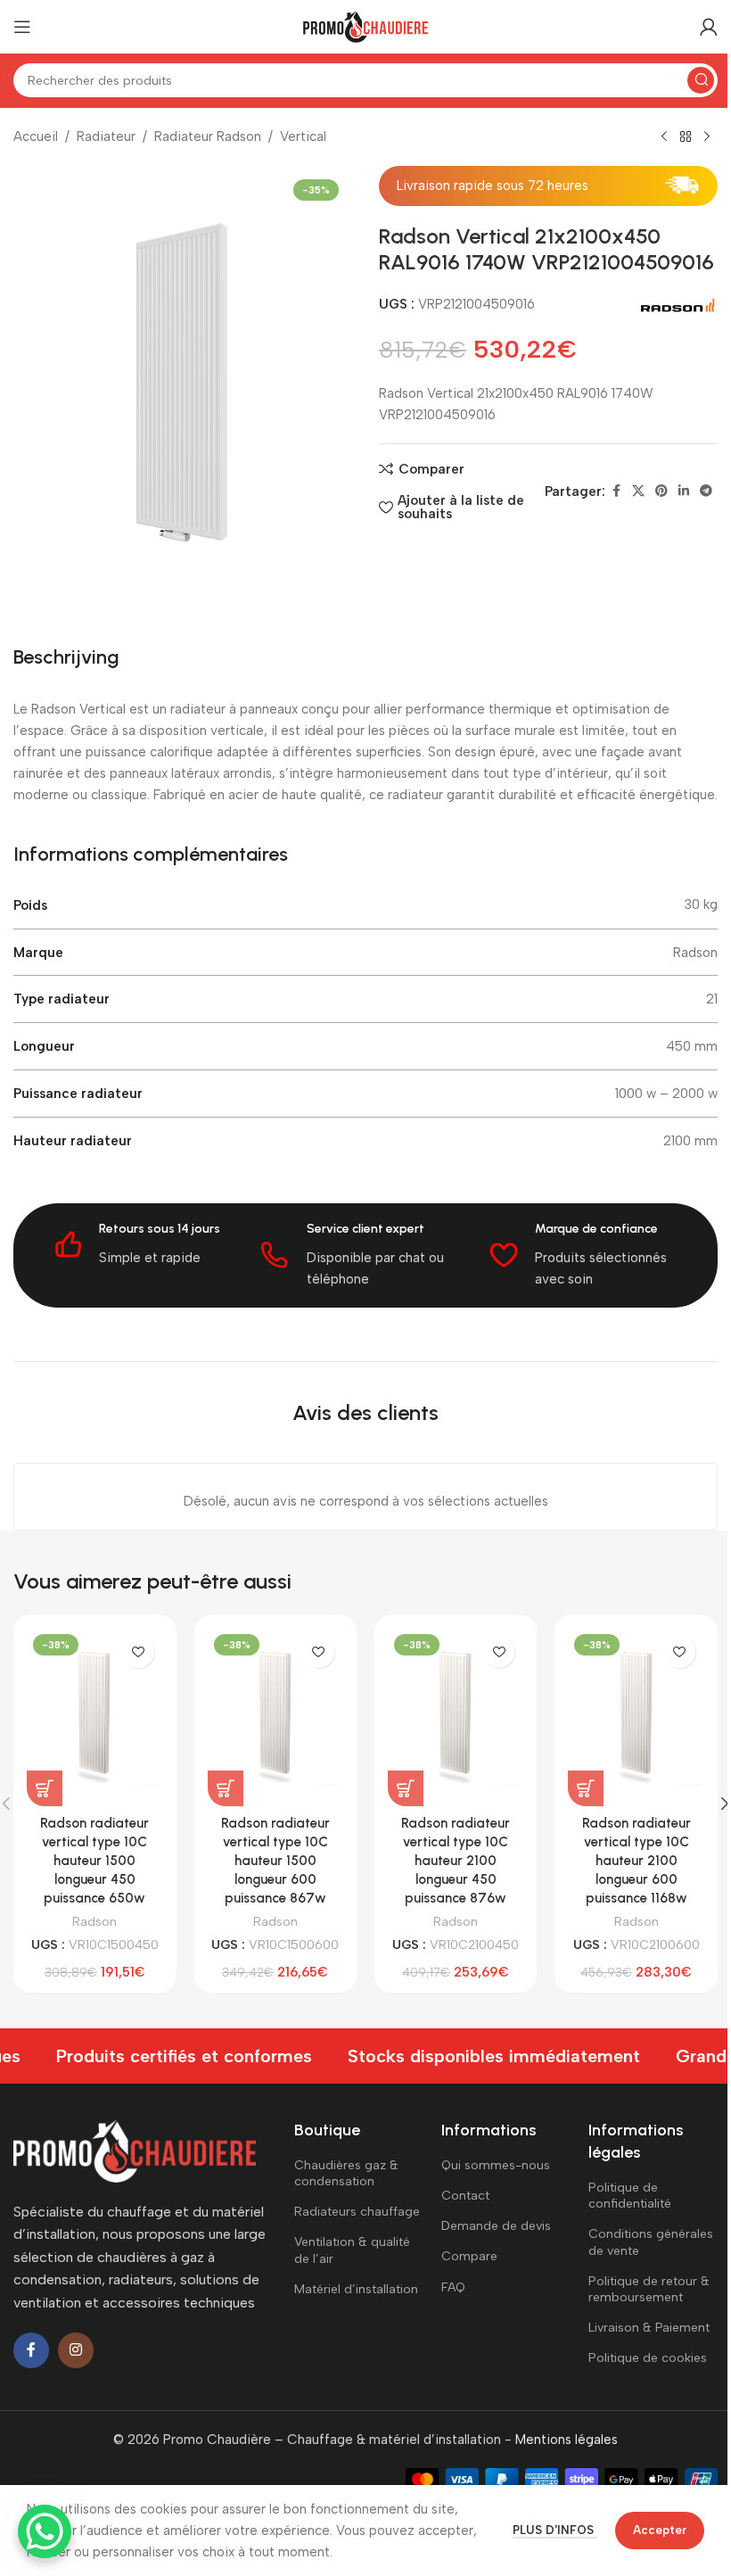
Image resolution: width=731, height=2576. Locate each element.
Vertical (303, 136)
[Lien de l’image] (135, 2150)
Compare (469, 2256)
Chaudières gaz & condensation (346, 2173)
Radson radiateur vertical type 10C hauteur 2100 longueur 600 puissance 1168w (637, 1861)
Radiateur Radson (208, 136)
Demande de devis (496, 2226)
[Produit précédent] (664, 137)
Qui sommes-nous (496, 2165)
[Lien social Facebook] (616, 491)
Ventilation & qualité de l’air (352, 2250)
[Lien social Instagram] (76, 2350)
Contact (465, 2196)
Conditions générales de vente (651, 2242)
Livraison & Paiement (649, 2328)
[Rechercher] (701, 80)
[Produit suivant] (707, 137)
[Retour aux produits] (686, 137)
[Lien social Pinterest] (661, 491)
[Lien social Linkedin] (684, 491)
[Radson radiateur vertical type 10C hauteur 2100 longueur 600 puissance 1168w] (636, 1717)
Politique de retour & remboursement (649, 2289)
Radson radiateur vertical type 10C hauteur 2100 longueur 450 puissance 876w (456, 1861)
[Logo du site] (365, 26)
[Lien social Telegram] (706, 491)
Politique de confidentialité (630, 2196)
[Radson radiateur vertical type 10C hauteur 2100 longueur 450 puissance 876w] (456, 1717)
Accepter (660, 2530)
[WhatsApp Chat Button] (45, 2531)
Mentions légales (567, 2440)
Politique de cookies (648, 2358)
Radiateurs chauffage (357, 2212)
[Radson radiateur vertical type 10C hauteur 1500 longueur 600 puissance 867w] (275, 1717)
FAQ (453, 2287)
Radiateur (106, 136)
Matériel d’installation (356, 2289)
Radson (94, 1921)
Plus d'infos (555, 2530)
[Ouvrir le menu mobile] (22, 27)
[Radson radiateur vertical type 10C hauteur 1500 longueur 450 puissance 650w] (94, 1717)
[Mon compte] (709, 27)
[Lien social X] (638, 491)
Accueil (36, 136)
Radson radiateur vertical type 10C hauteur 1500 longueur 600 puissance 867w (275, 1861)
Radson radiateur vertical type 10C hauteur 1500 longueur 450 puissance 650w (94, 1861)
